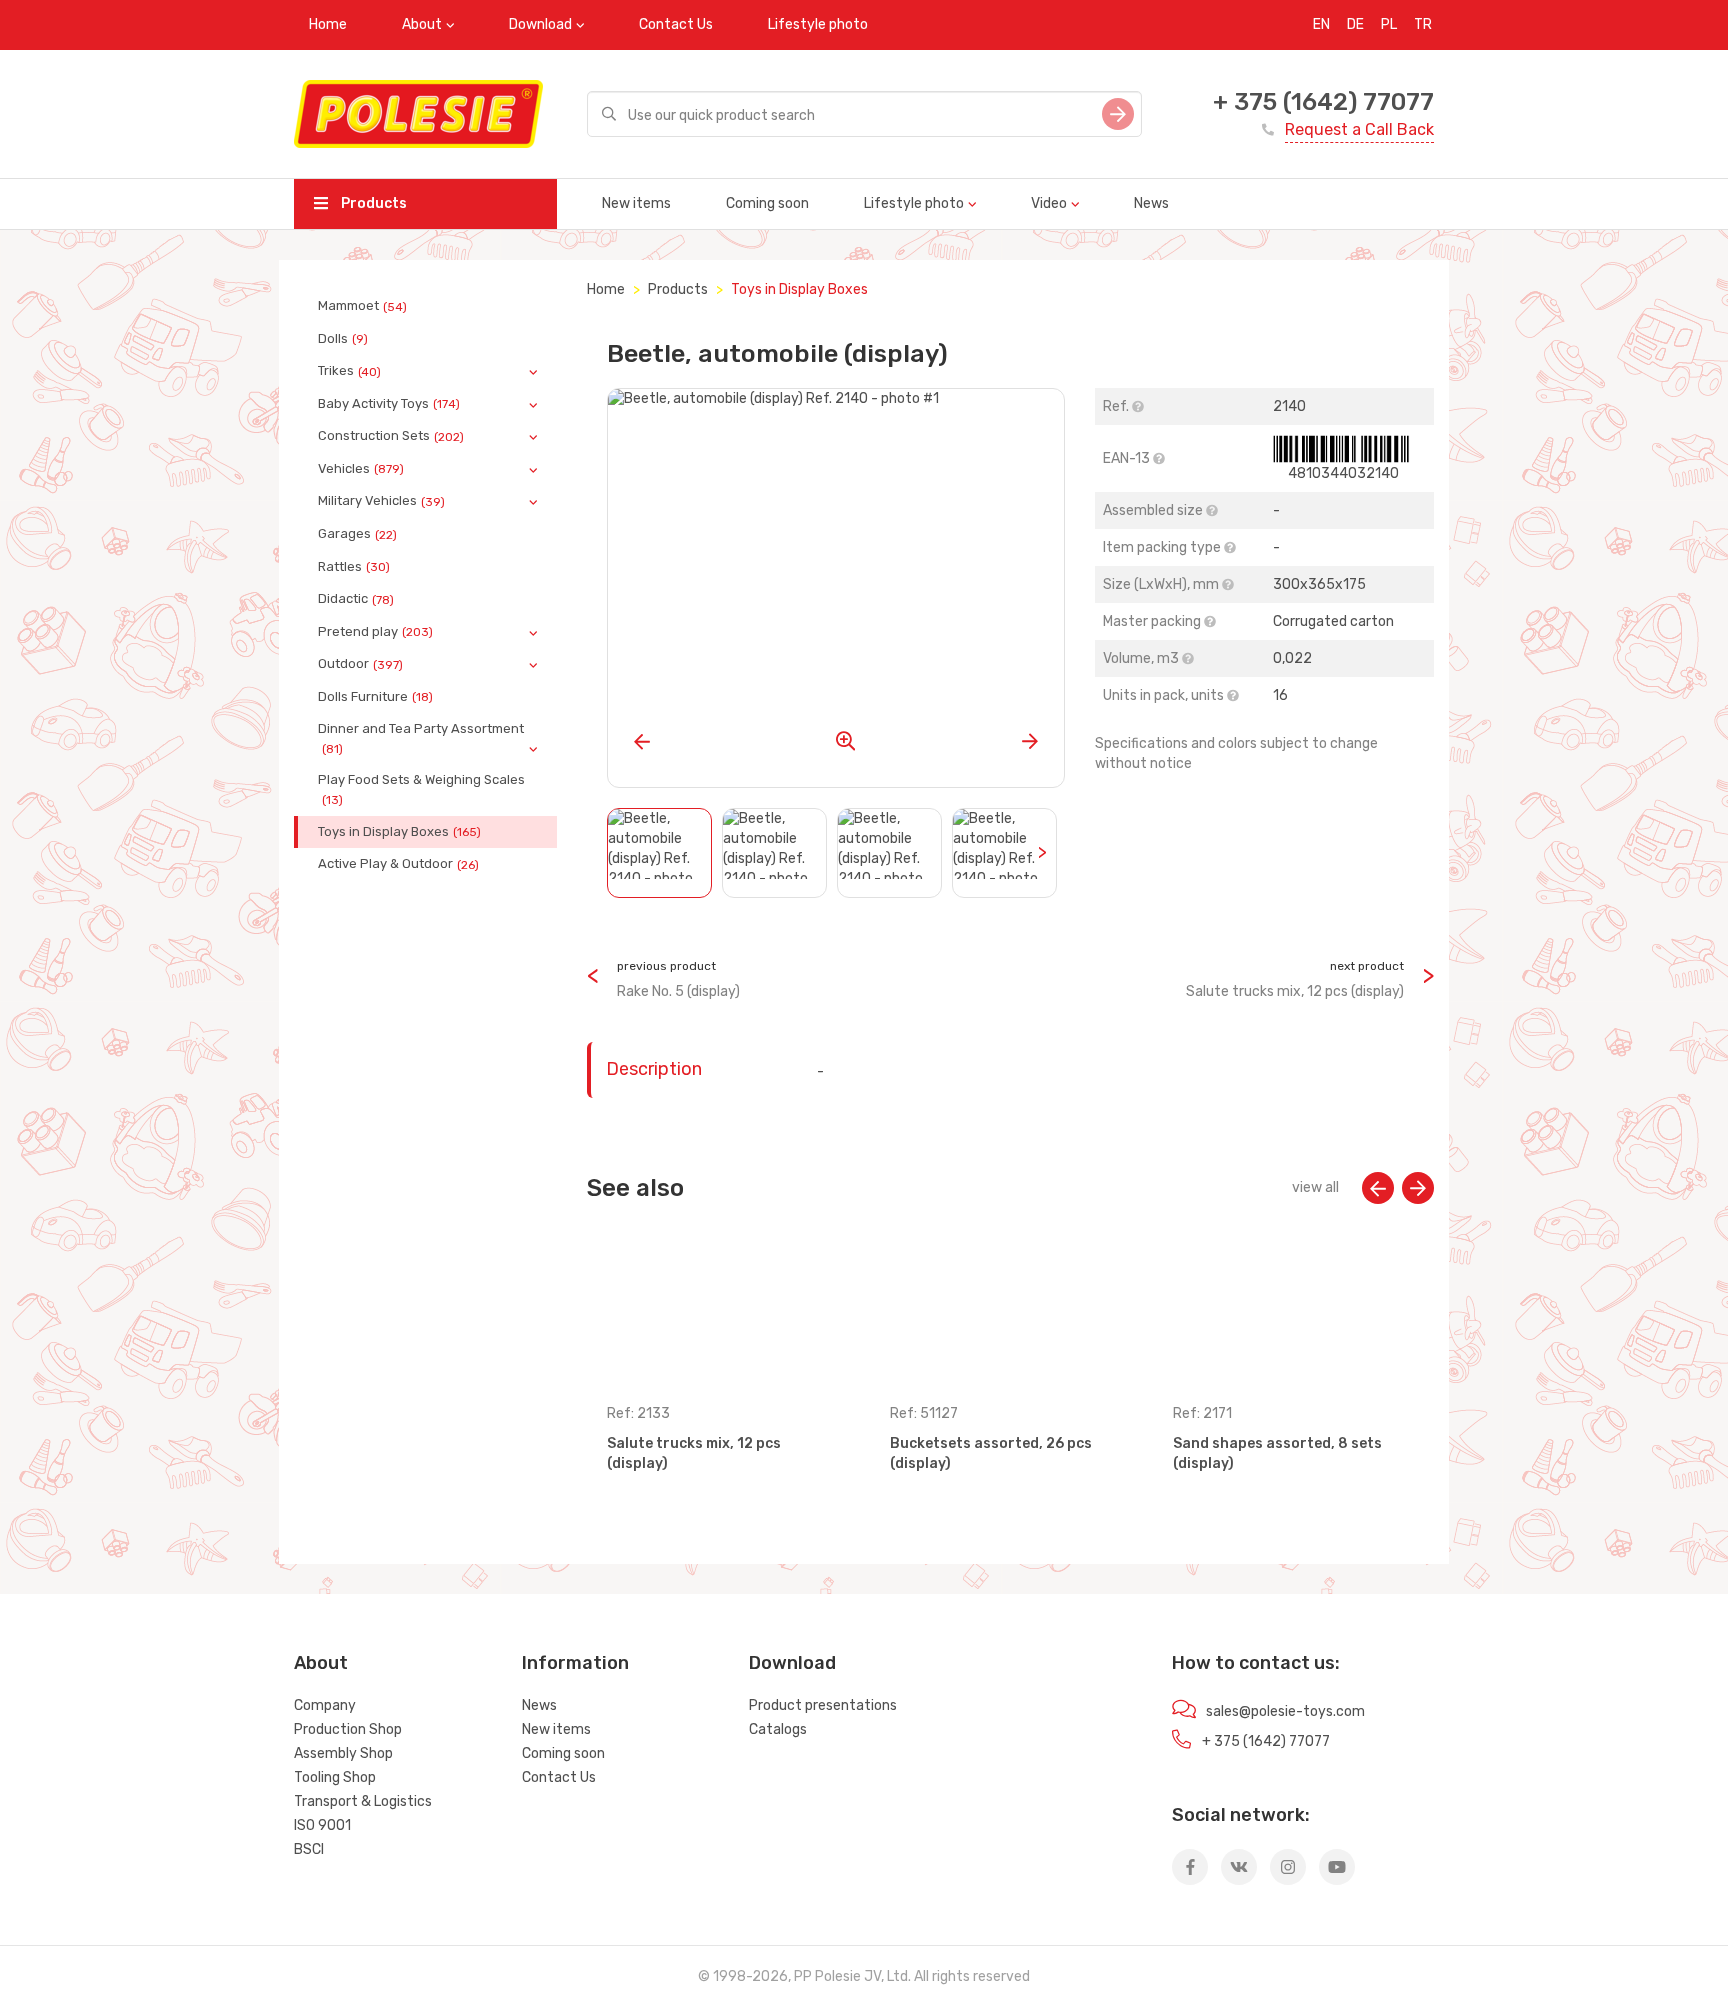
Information (575, 1663)
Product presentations (823, 1705)
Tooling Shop (335, 1777)
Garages (357, 534)
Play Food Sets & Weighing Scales (421, 789)
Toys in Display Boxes (399, 832)
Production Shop (348, 1729)
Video (1049, 203)
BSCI (309, 1849)
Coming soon (767, 203)
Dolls (343, 339)
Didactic (356, 599)
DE (1355, 24)
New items (636, 203)
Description (654, 1069)
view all (1315, 1187)
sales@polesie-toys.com (1285, 1711)
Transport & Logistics (363, 1801)
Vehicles (361, 469)
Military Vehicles (381, 501)
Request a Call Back (1359, 129)
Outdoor (360, 664)
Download (540, 24)
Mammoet (362, 306)
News (1151, 203)
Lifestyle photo (818, 24)
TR (1423, 24)
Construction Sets (391, 436)
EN (1321, 24)
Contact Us (676, 24)
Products (372, 203)
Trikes (349, 371)
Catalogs (778, 1729)
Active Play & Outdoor (398, 864)
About (422, 24)
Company (325, 1705)
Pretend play (375, 632)
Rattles (354, 567)
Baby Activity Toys (389, 404)
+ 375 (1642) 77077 (1323, 102)
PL (1389, 24)
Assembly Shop (343, 1753)
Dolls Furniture (375, 697)
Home (328, 24)
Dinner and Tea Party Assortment (421, 738)
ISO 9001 (322, 1825)
